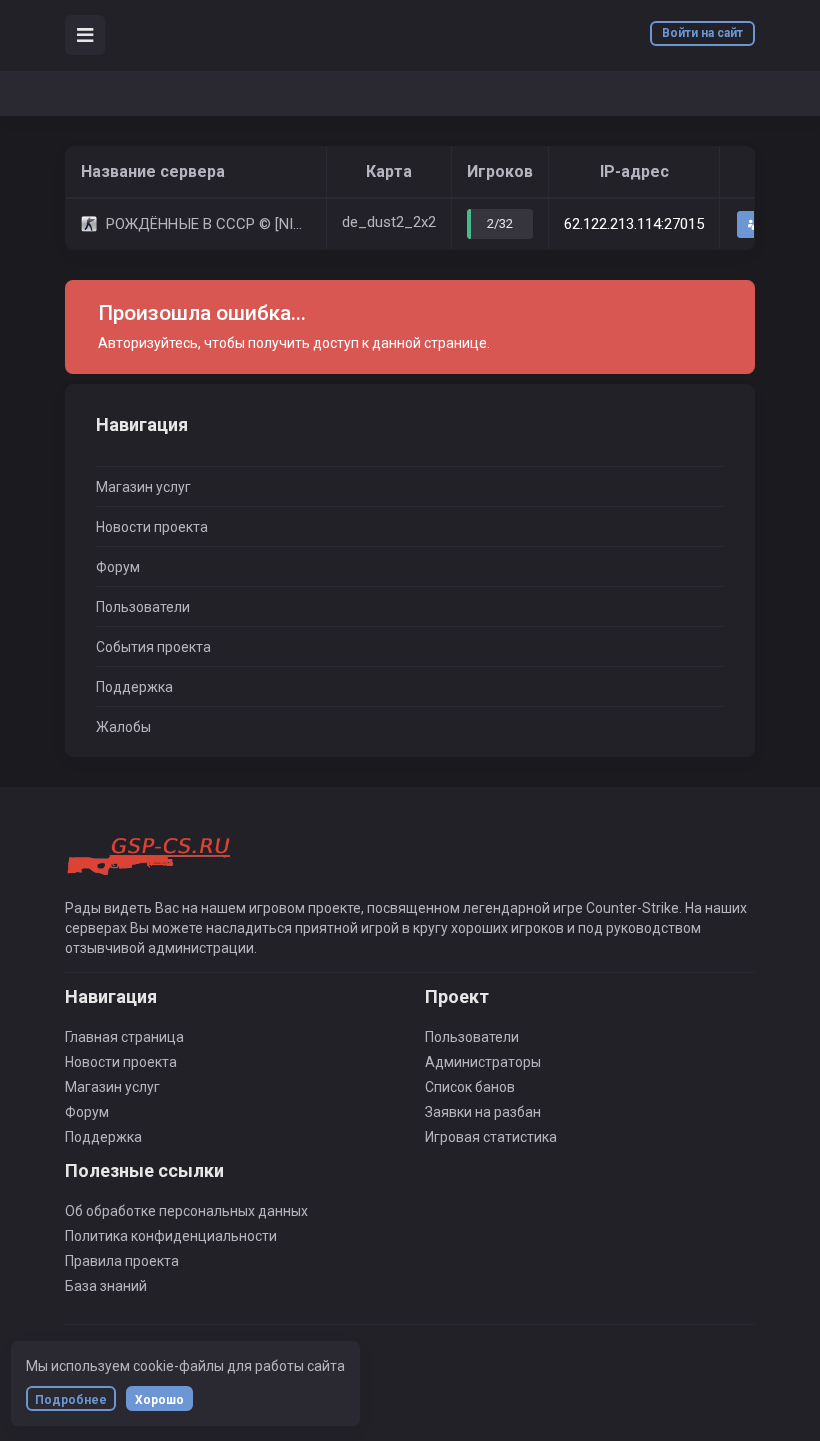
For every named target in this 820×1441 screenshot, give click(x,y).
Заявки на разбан (483, 1112)
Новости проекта (152, 527)
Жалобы (123, 727)
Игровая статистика (491, 1137)
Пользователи (143, 607)
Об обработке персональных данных (186, 1211)
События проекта (153, 647)
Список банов (470, 1087)
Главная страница (124, 1037)
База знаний (106, 1286)
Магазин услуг (143, 487)
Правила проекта (122, 1261)
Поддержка (134, 687)
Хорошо (159, 1400)
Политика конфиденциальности (171, 1236)
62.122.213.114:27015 (634, 224)
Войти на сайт (702, 33)
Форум (118, 567)
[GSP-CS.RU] (151, 857)
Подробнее (71, 1400)
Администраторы (483, 1062)
